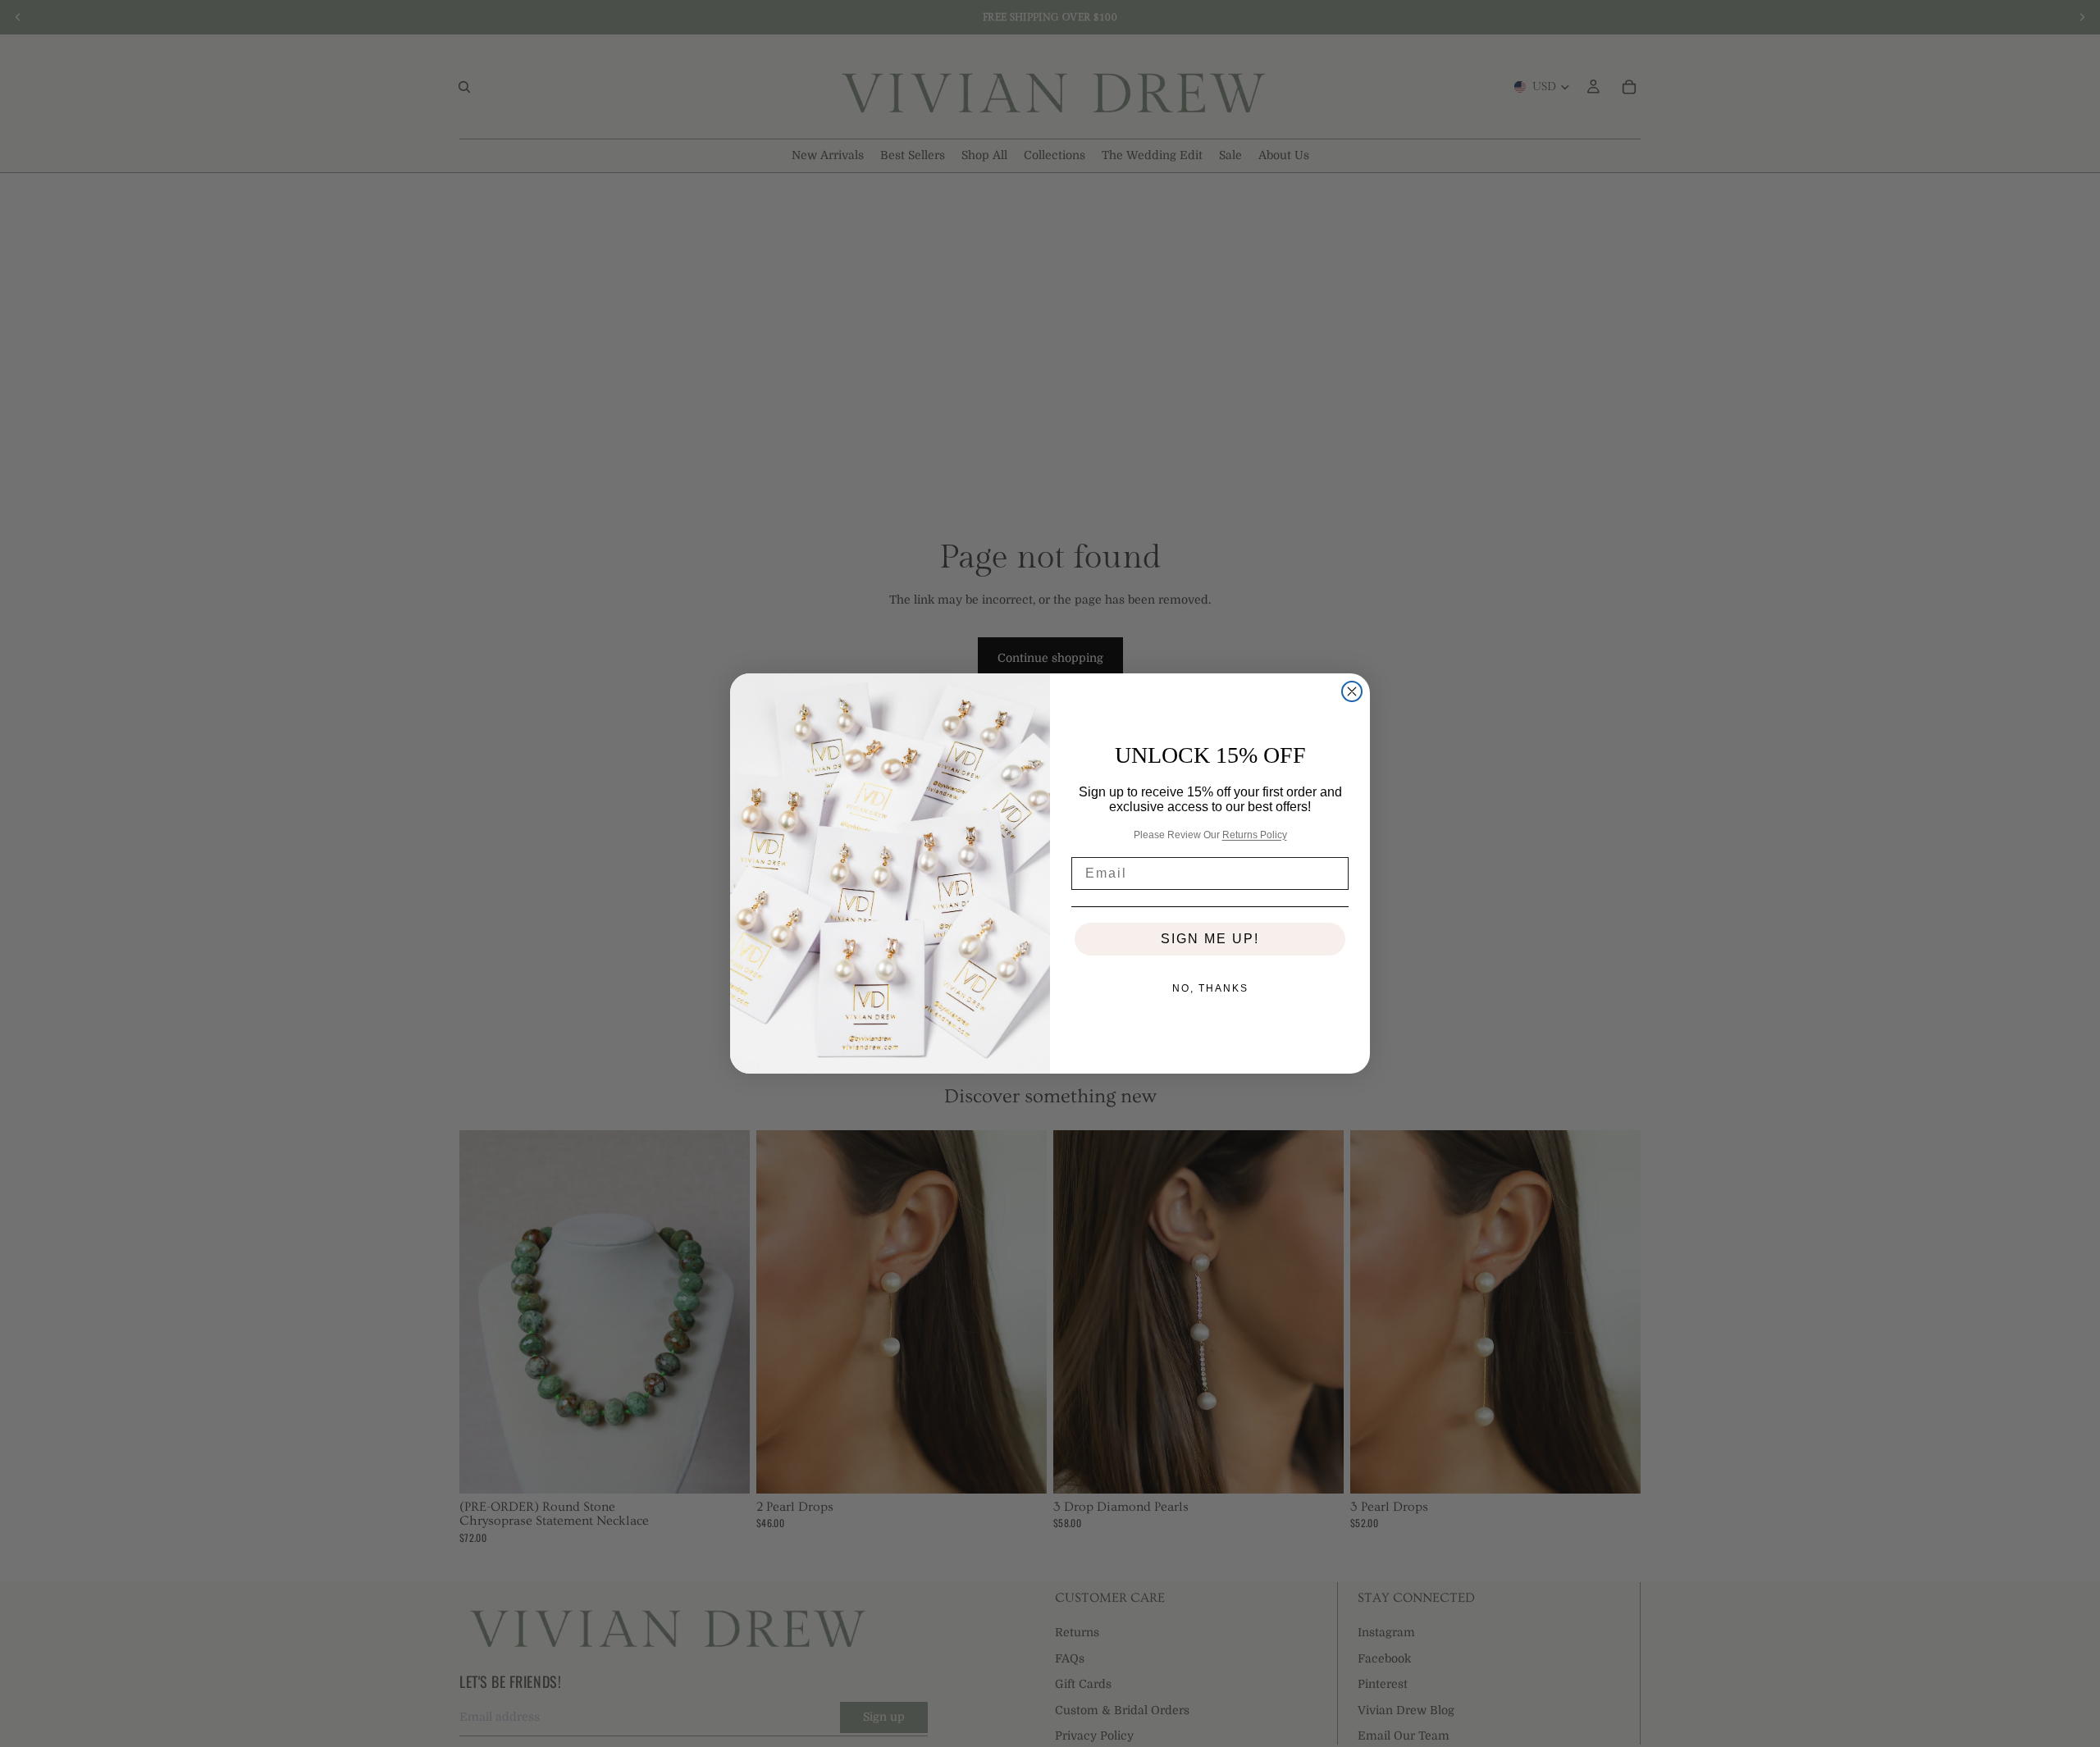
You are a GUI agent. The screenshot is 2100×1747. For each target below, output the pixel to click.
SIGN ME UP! (1210, 939)
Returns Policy (1255, 835)
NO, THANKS (1210, 988)
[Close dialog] (1352, 691)
